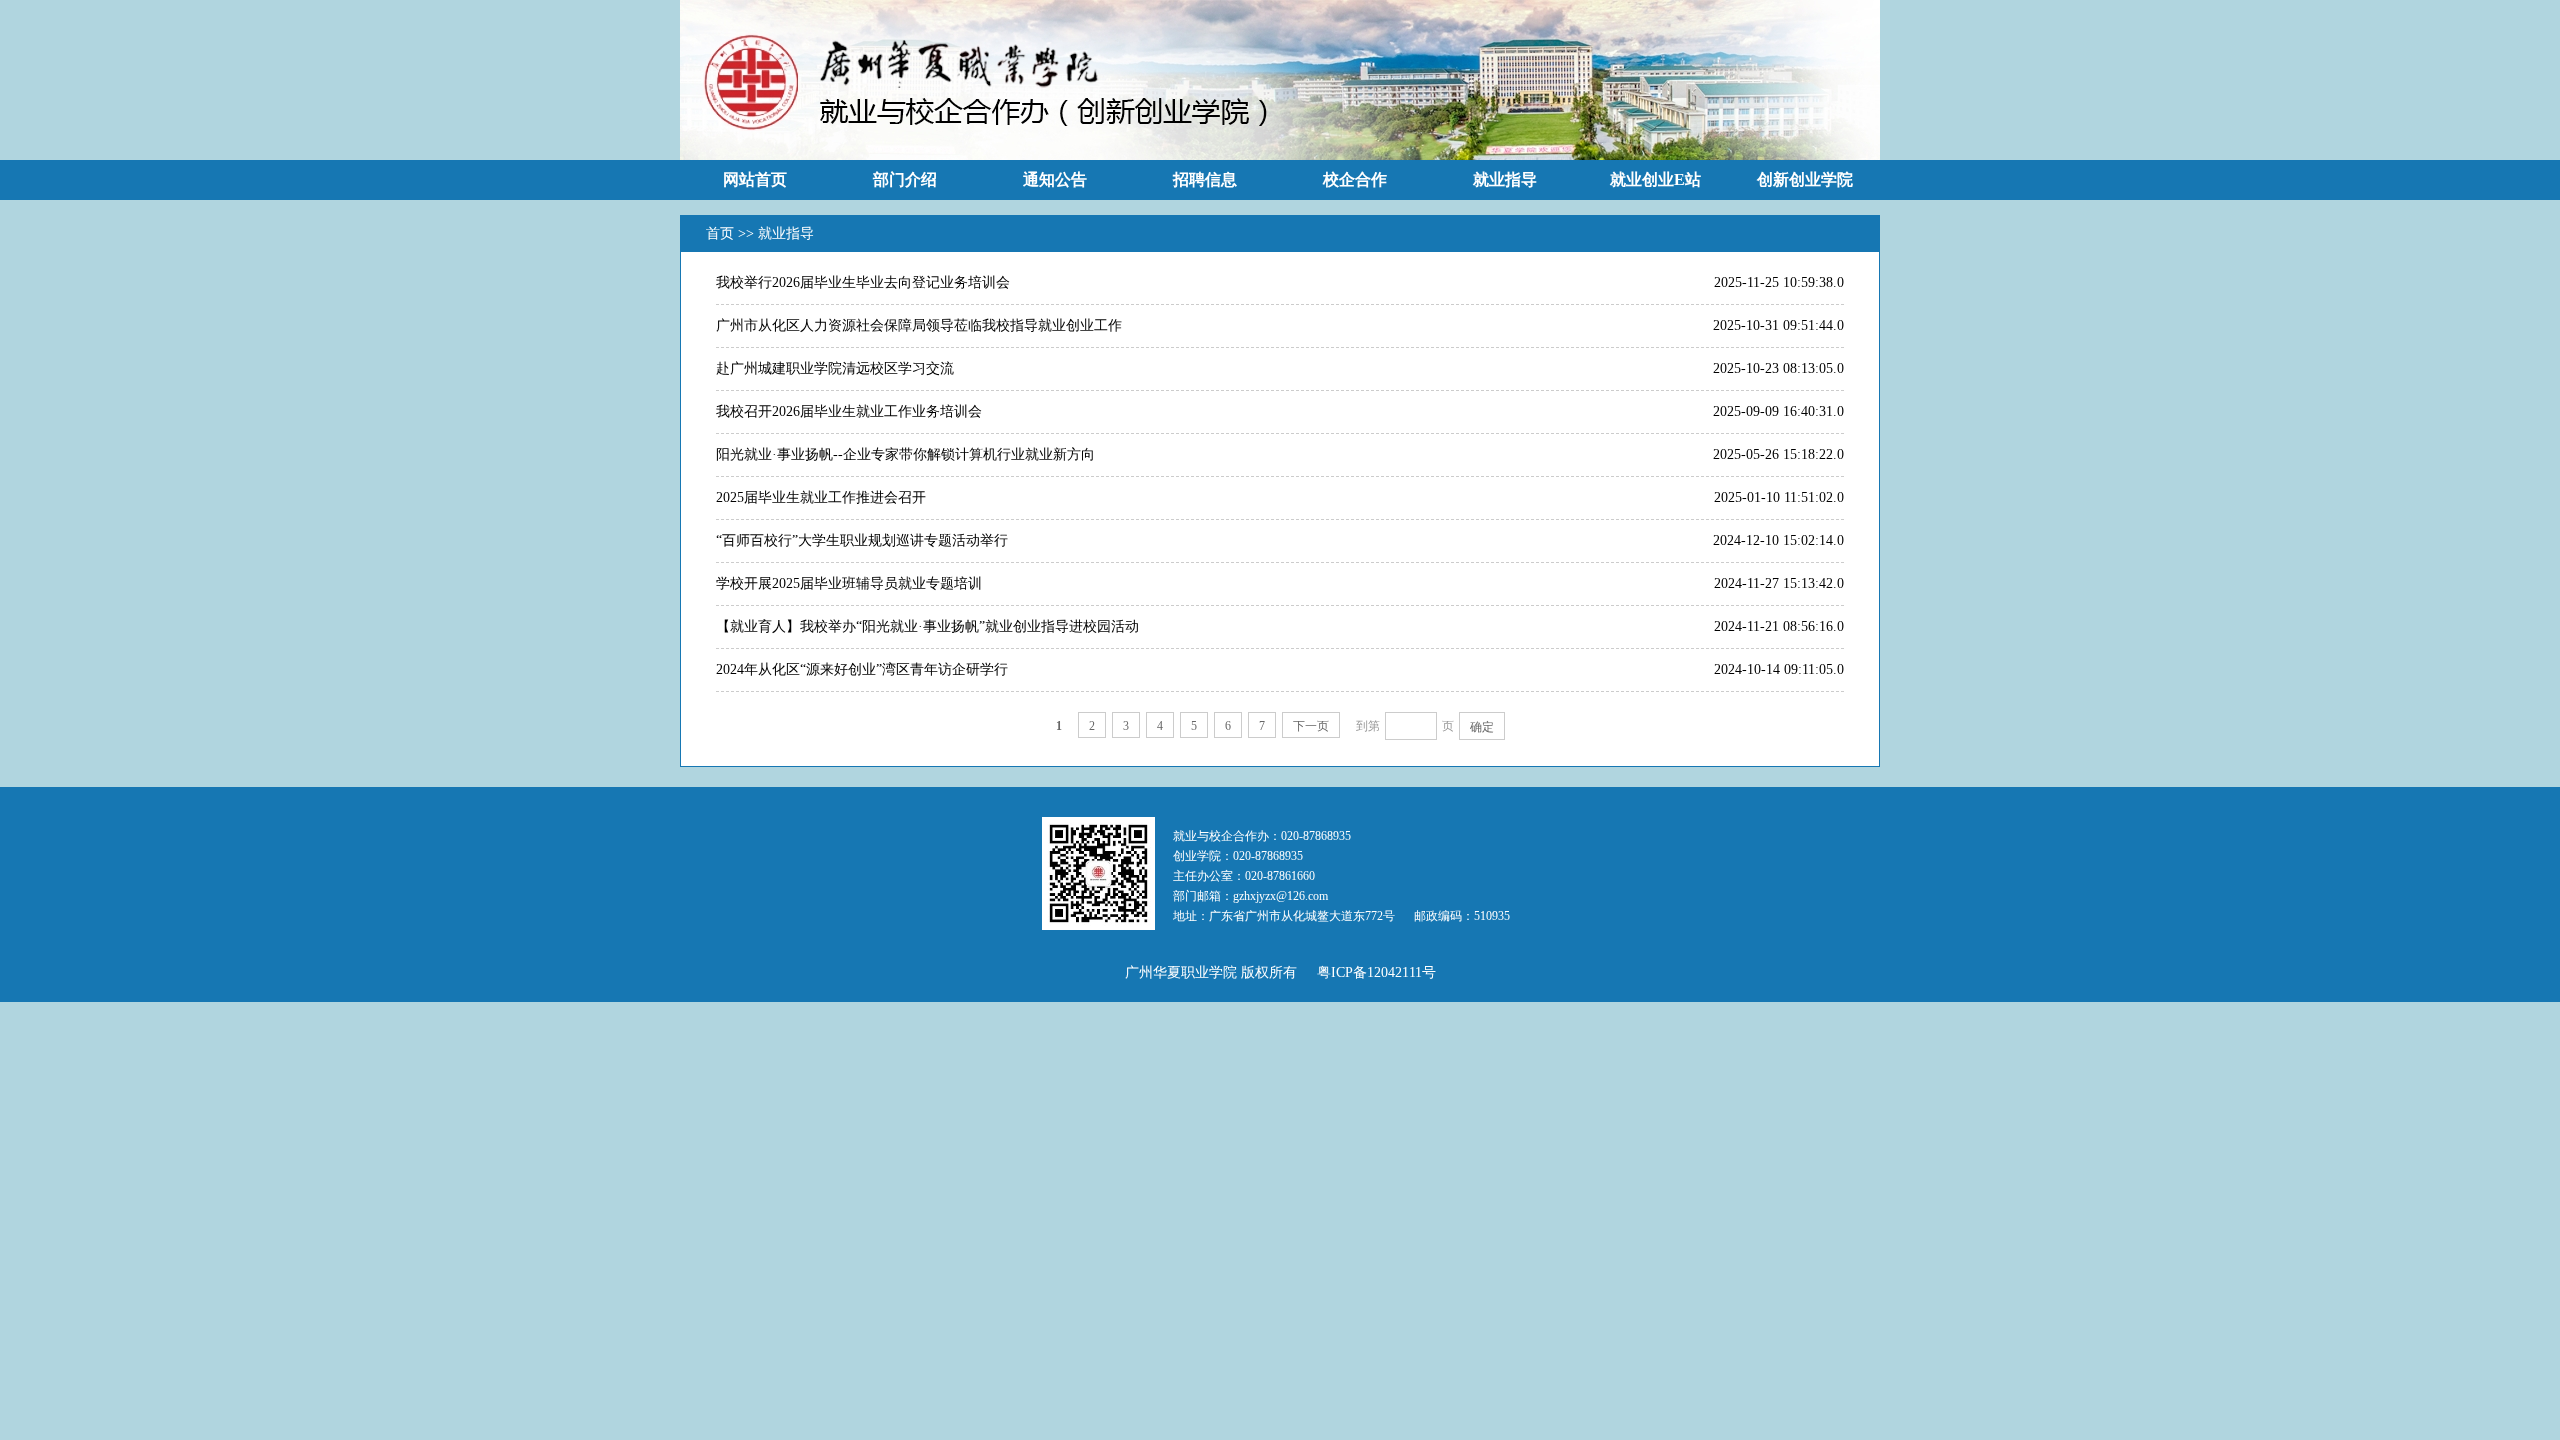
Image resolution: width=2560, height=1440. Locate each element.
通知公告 (1055, 179)
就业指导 (1505, 179)
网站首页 (755, 179)
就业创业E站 (1655, 179)
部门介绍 (905, 179)
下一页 (1311, 726)
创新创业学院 (1805, 179)
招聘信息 (1205, 179)
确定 (1482, 727)
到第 (1368, 726)
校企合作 (1355, 179)
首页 (722, 233)
